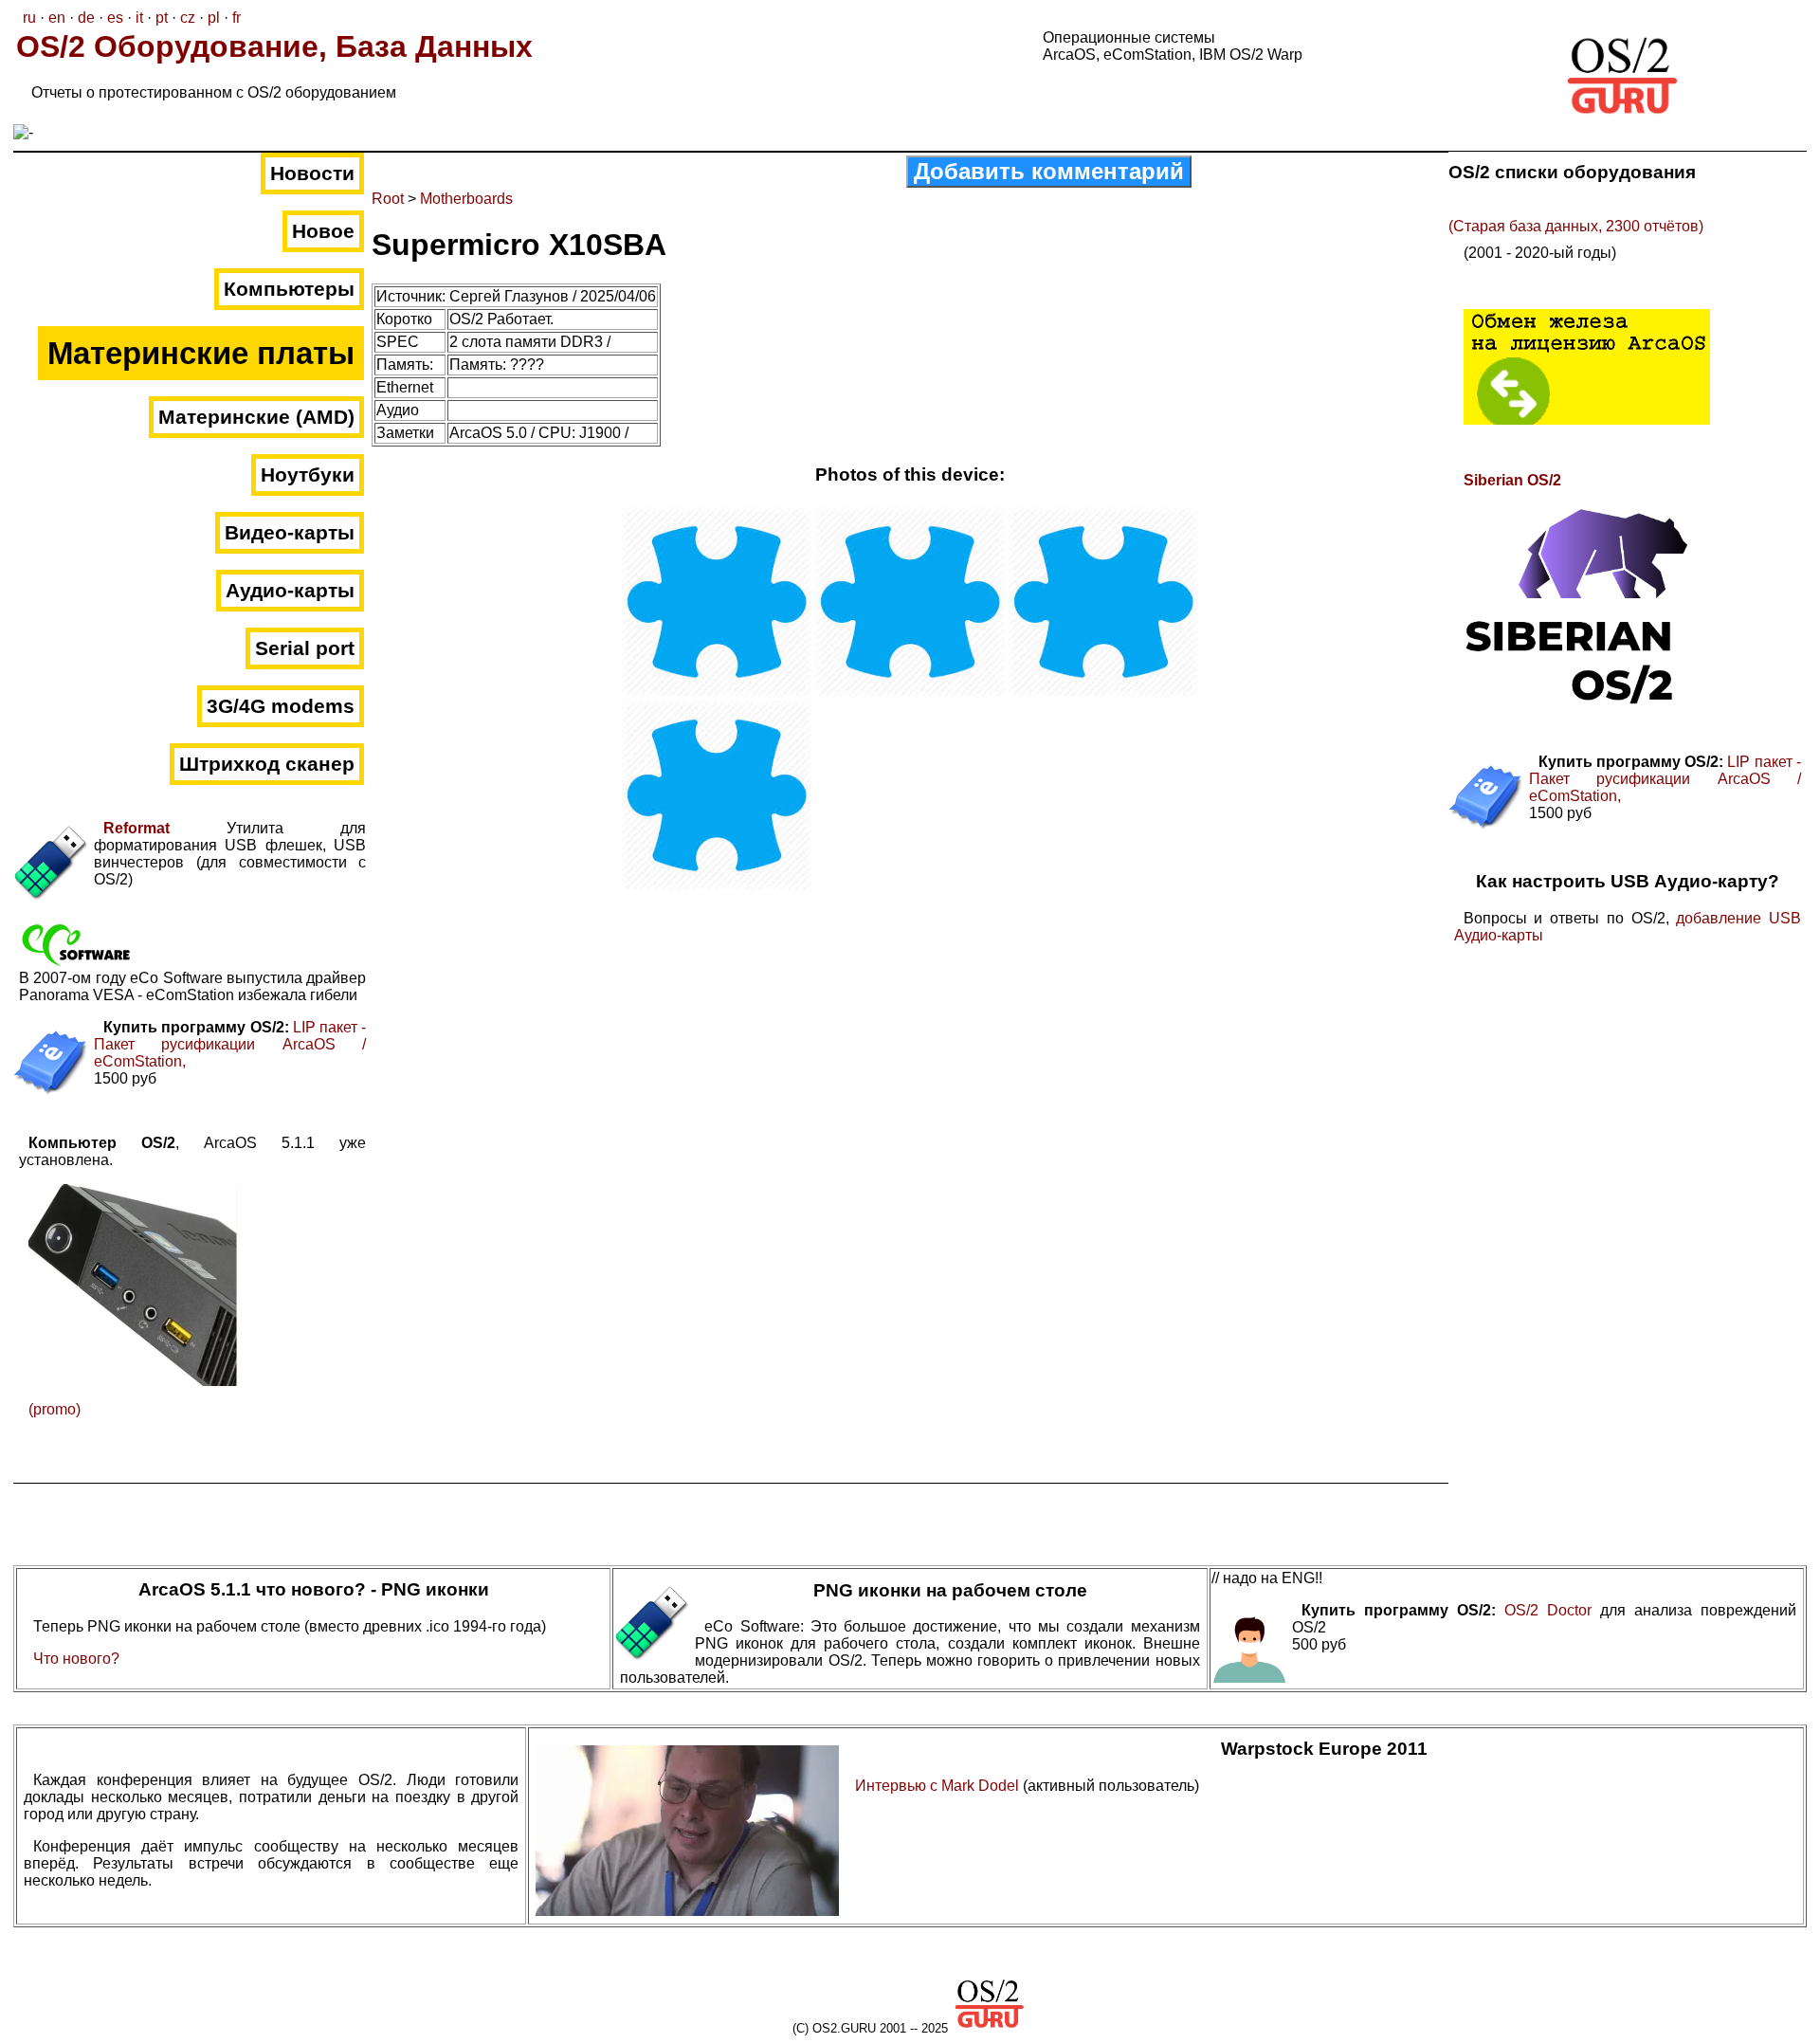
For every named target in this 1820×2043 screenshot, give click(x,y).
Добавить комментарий (1049, 171)
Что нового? (76, 1659)
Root (388, 199)
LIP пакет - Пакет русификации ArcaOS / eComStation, (230, 1044)
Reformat (136, 828)
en (57, 18)
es (115, 18)
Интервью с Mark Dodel (939, 1786)
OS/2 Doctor (1548, 1610)
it (139, 18)
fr (237, 18)
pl (214, 18)
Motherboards (466, 199)
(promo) (55, 1409)
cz (188, 18)
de (86, 18)
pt (162, 18)
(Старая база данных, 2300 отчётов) (1576, 226)
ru (29, 18)
